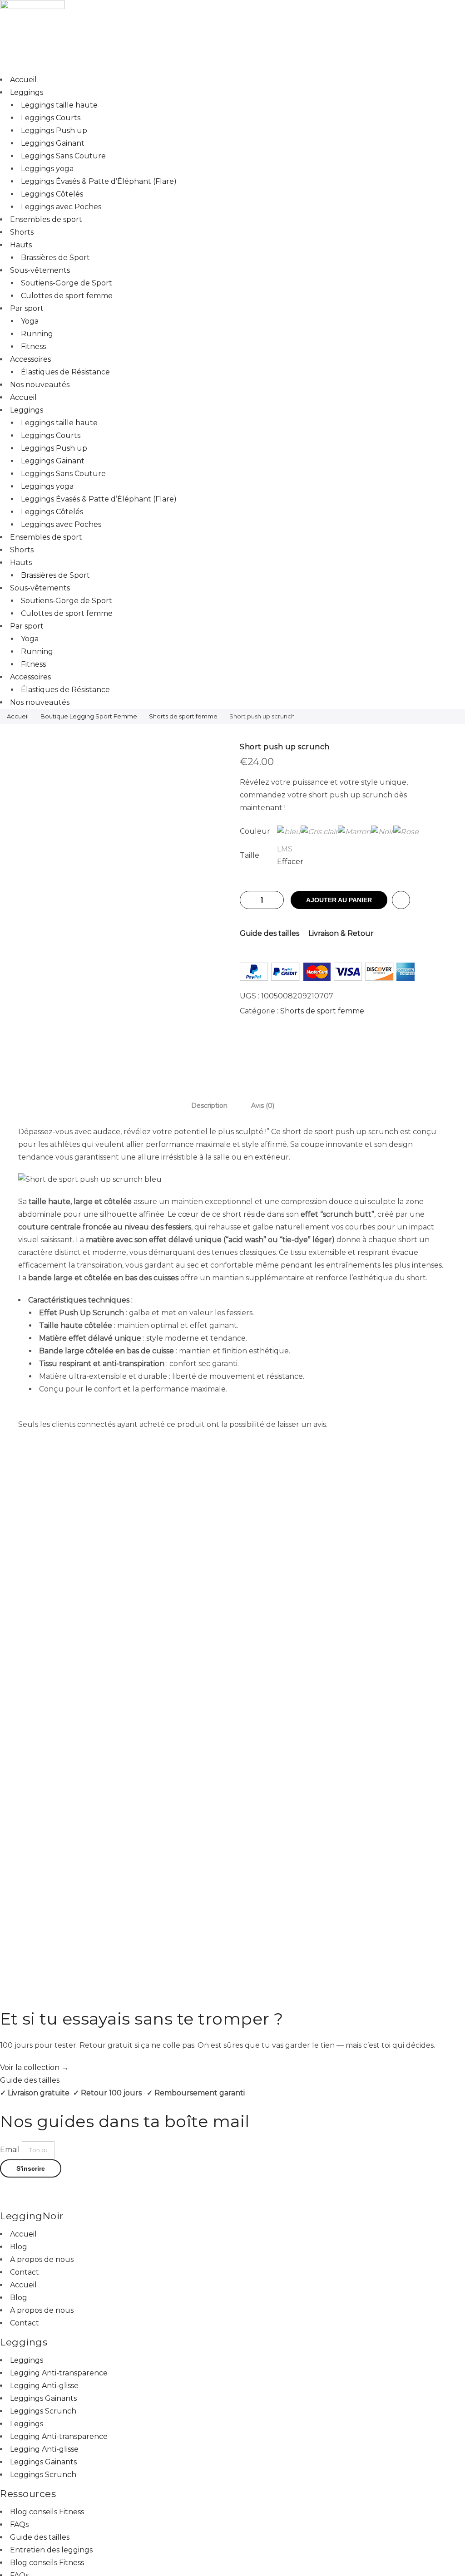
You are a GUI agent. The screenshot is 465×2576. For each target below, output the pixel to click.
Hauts (21, 245)
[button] (232, 2184)
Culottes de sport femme (67, 296)
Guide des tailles (270, 933)
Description (209, 1106)
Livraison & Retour (341, 933)
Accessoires (30, 359)
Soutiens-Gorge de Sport (67, 283)
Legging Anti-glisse (44, 2386)
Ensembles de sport (46, 219)
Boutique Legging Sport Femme (89, 716)
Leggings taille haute (59, 105)
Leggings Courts (51, 118)
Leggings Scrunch (43, 2411)
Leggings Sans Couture (63, 156)
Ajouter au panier (339, 900)
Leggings (27, 92)
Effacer (290, 862)
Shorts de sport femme (183, 716)
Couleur (255, 831)
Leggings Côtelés (52, 194)
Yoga (30, 321)
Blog (19, 2247)
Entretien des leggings (51, 2550)
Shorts (22, 232)
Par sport (27, 308)
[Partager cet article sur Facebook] (334, 1044)
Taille (250, 855)
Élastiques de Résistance (65, 372)
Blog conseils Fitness (47, 2512)
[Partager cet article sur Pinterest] (352, 1044)
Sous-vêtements (40, 270)
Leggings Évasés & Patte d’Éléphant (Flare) (99, 181)
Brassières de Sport (55, 258)
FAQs (19, 2524)
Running (37, 334)
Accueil (23, 80)
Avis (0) (263, 1106)
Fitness (33, 347)
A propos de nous (42, 2259)
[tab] (209, 1105)
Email (11, 2150)
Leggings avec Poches (61, 207)
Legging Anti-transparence (59, 2373)
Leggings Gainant (53, 143)
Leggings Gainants (43, 2398)
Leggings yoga (47, 169)
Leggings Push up (54, 130)
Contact (25, 2272)
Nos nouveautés (40, 385)
